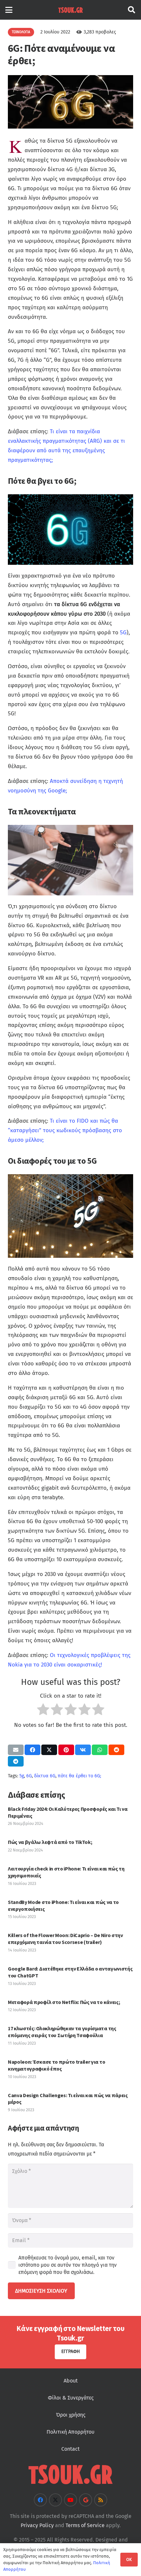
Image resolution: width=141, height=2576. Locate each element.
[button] (9, 10)
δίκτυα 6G (45, 1776)
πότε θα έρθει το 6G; (79, 1776)
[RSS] (101, 2500)
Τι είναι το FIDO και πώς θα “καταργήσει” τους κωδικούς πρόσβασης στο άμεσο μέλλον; (65, 1130)
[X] (55, 2500)
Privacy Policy (37, 2525)
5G (123, 633)
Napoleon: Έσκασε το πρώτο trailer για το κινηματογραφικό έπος (56, 2065)
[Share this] (32, 1750)
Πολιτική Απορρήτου (70, 2432)
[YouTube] (70, 2500)
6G (29, 1776)
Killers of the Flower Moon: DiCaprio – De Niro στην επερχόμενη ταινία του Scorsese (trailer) (65, 1939)
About (71, 2381)
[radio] (43, 1711)
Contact (70, 2449)
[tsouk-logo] (70, 10)
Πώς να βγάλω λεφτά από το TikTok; (50, 1842)
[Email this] (16, 1750)
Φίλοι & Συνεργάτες (71, 2398)
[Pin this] (66, 1750)
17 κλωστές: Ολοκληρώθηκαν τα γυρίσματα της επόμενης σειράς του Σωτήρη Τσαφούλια (62, 2032)
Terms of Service (85, 2525)
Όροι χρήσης (71, 2415)
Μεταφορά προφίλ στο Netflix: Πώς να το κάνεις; (64, 2002)
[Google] (86, 2500)
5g (22, 1776)
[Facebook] (40, 2500)
